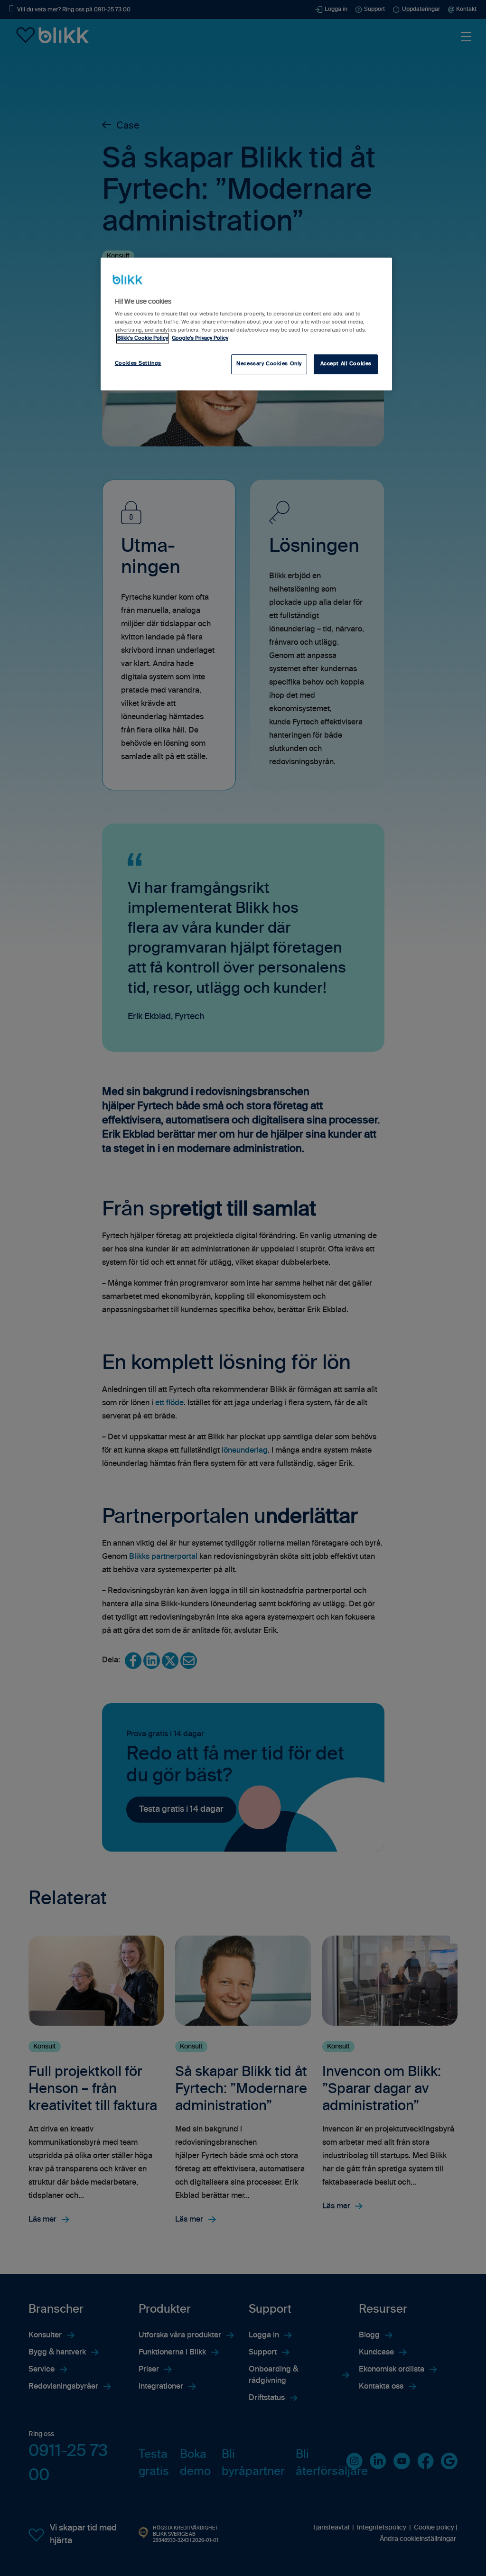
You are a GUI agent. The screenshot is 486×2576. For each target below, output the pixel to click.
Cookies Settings (138, 363)
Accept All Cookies (346, 364)
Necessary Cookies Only (269, 364)
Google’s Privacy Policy (200, 338)
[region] (246, 324)
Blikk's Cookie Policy (143, 338)
